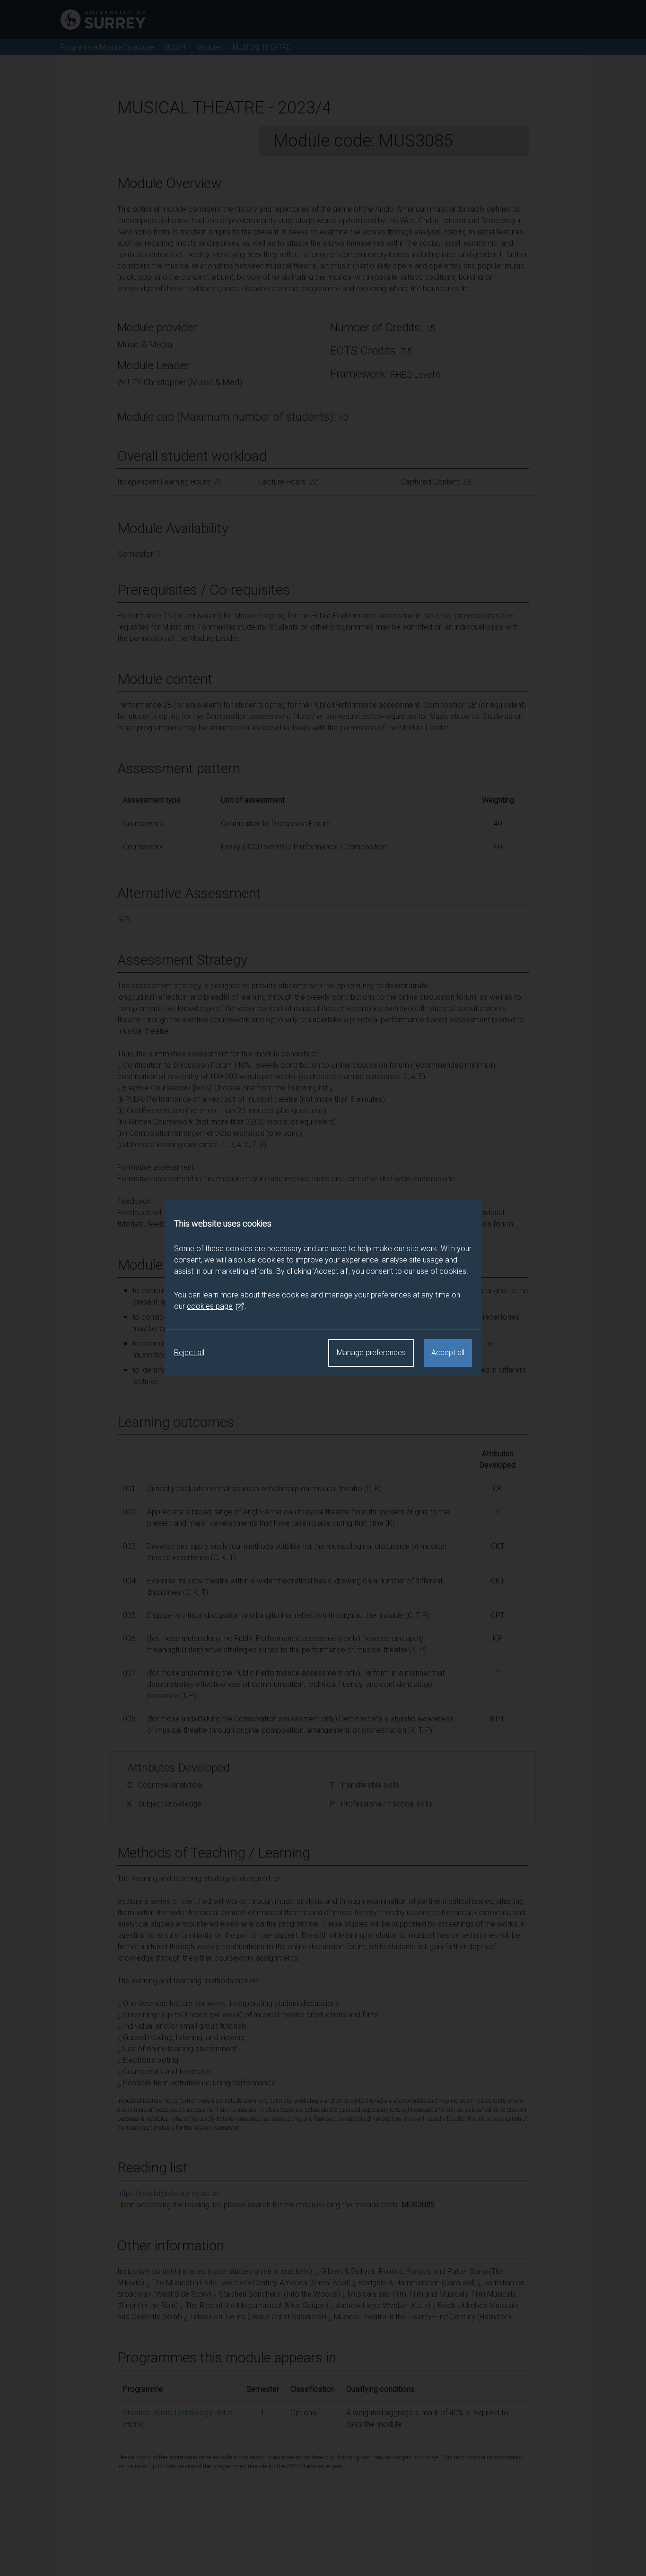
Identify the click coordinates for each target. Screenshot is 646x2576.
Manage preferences (371, 1353)
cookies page (210, 1306)
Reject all (189, 1353)
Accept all (448, 1353)
